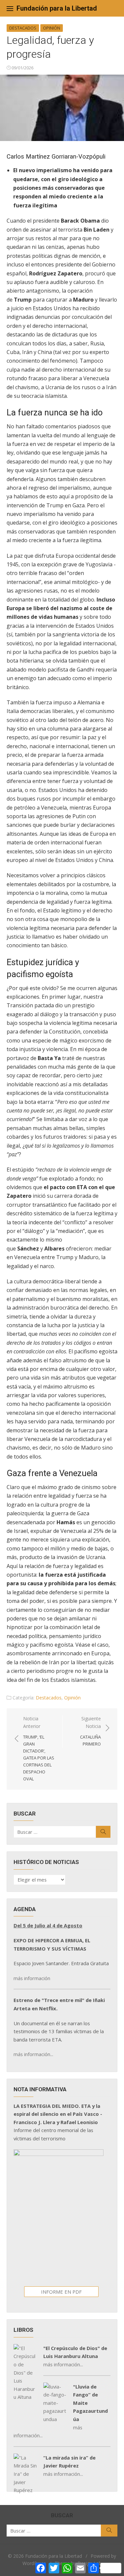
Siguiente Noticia (90, 1731)
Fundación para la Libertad (57, 8)
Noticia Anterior (39, 1749)
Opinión (52, 28)
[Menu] (10, 8)
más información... (33, 2054)
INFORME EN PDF (61, 2292)
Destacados (23, 28)
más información (32, 1978)
